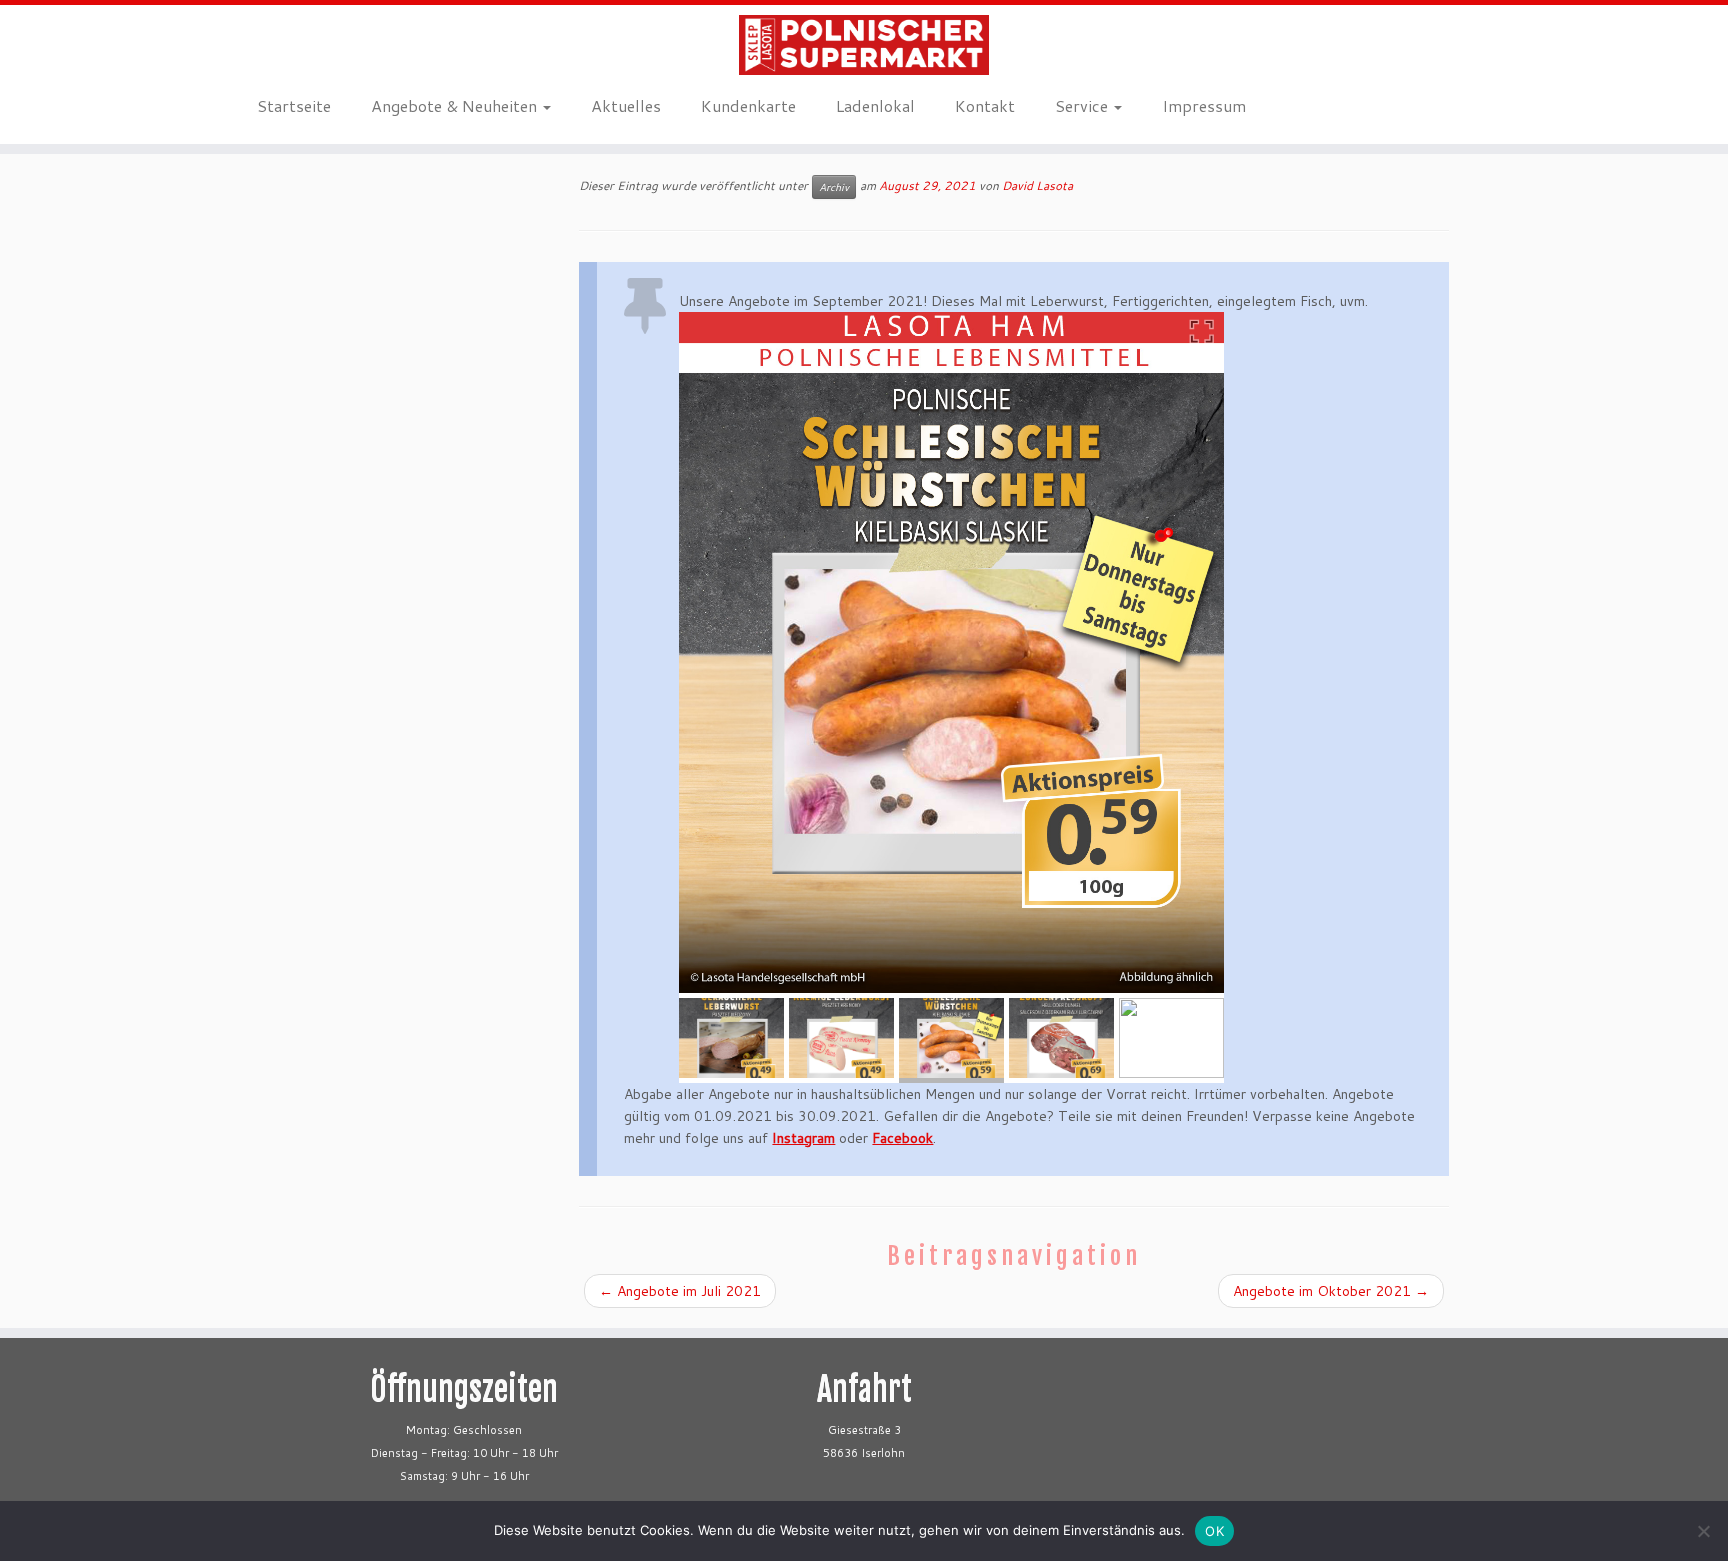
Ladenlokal (875, 105)
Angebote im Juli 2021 (680, 1291)
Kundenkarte (748, 105)
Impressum (1204, 105)
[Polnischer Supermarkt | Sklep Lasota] (864, 45)
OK (1214, 1531)
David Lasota (1037, 185)
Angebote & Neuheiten (456, 105)
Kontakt (985, 105)
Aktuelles (626, 105)
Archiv (834, 187)
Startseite (294, 105)
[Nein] (1703, 1531)
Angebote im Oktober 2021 (1331, 1291)
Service (1083, 105)
